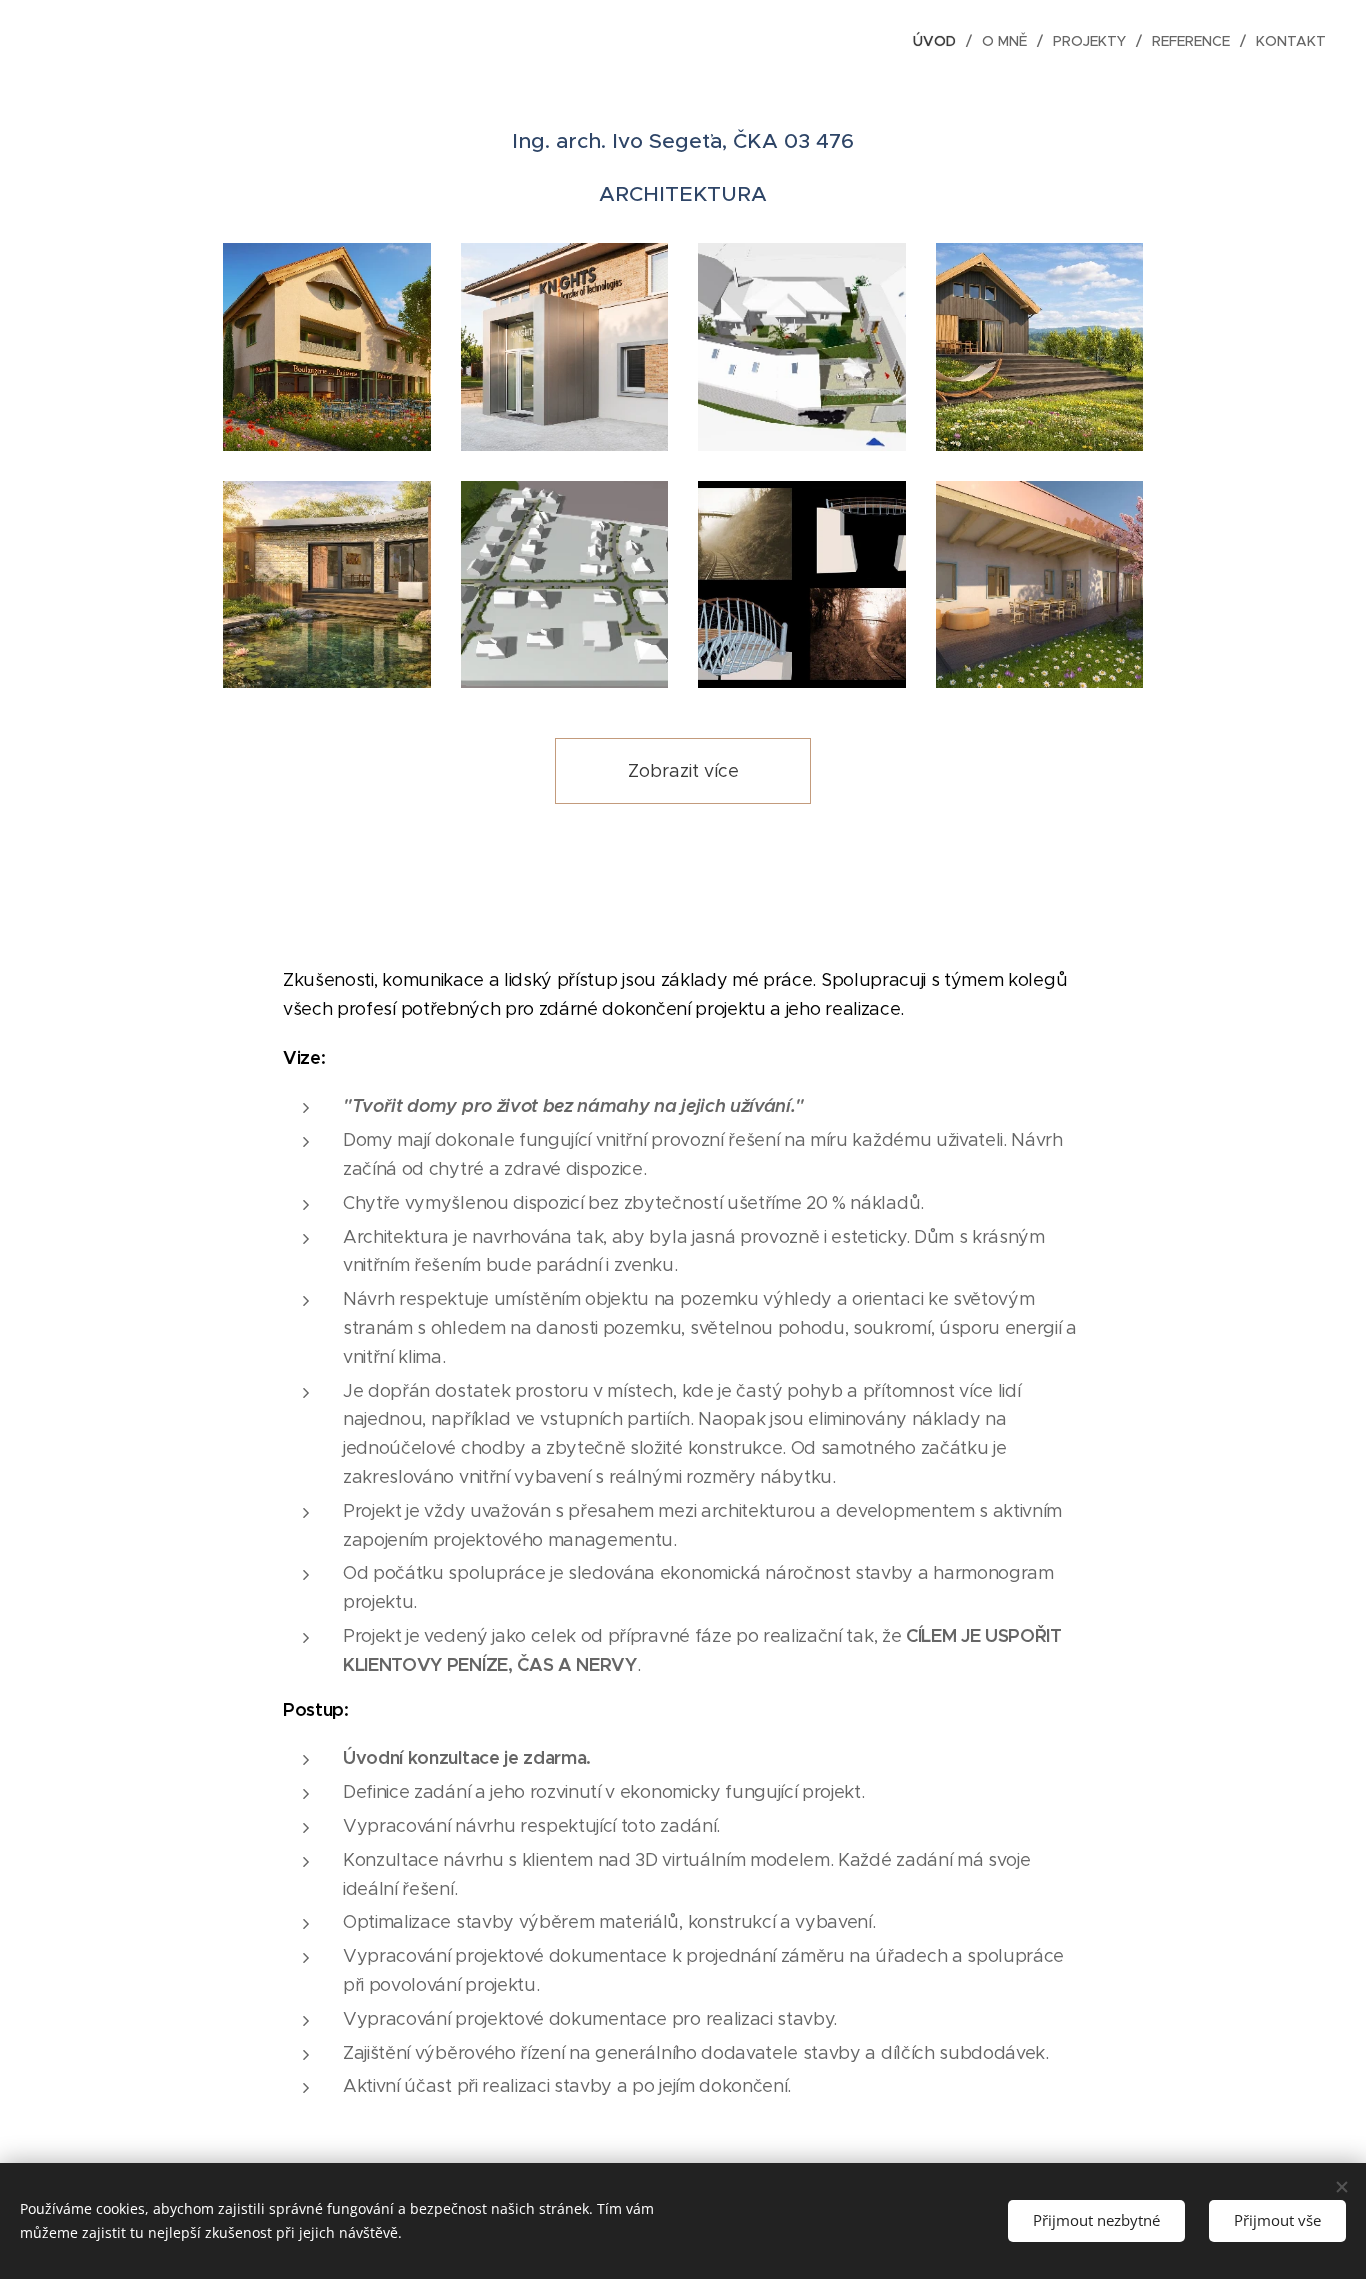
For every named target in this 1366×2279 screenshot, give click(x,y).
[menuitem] (940, 41)
